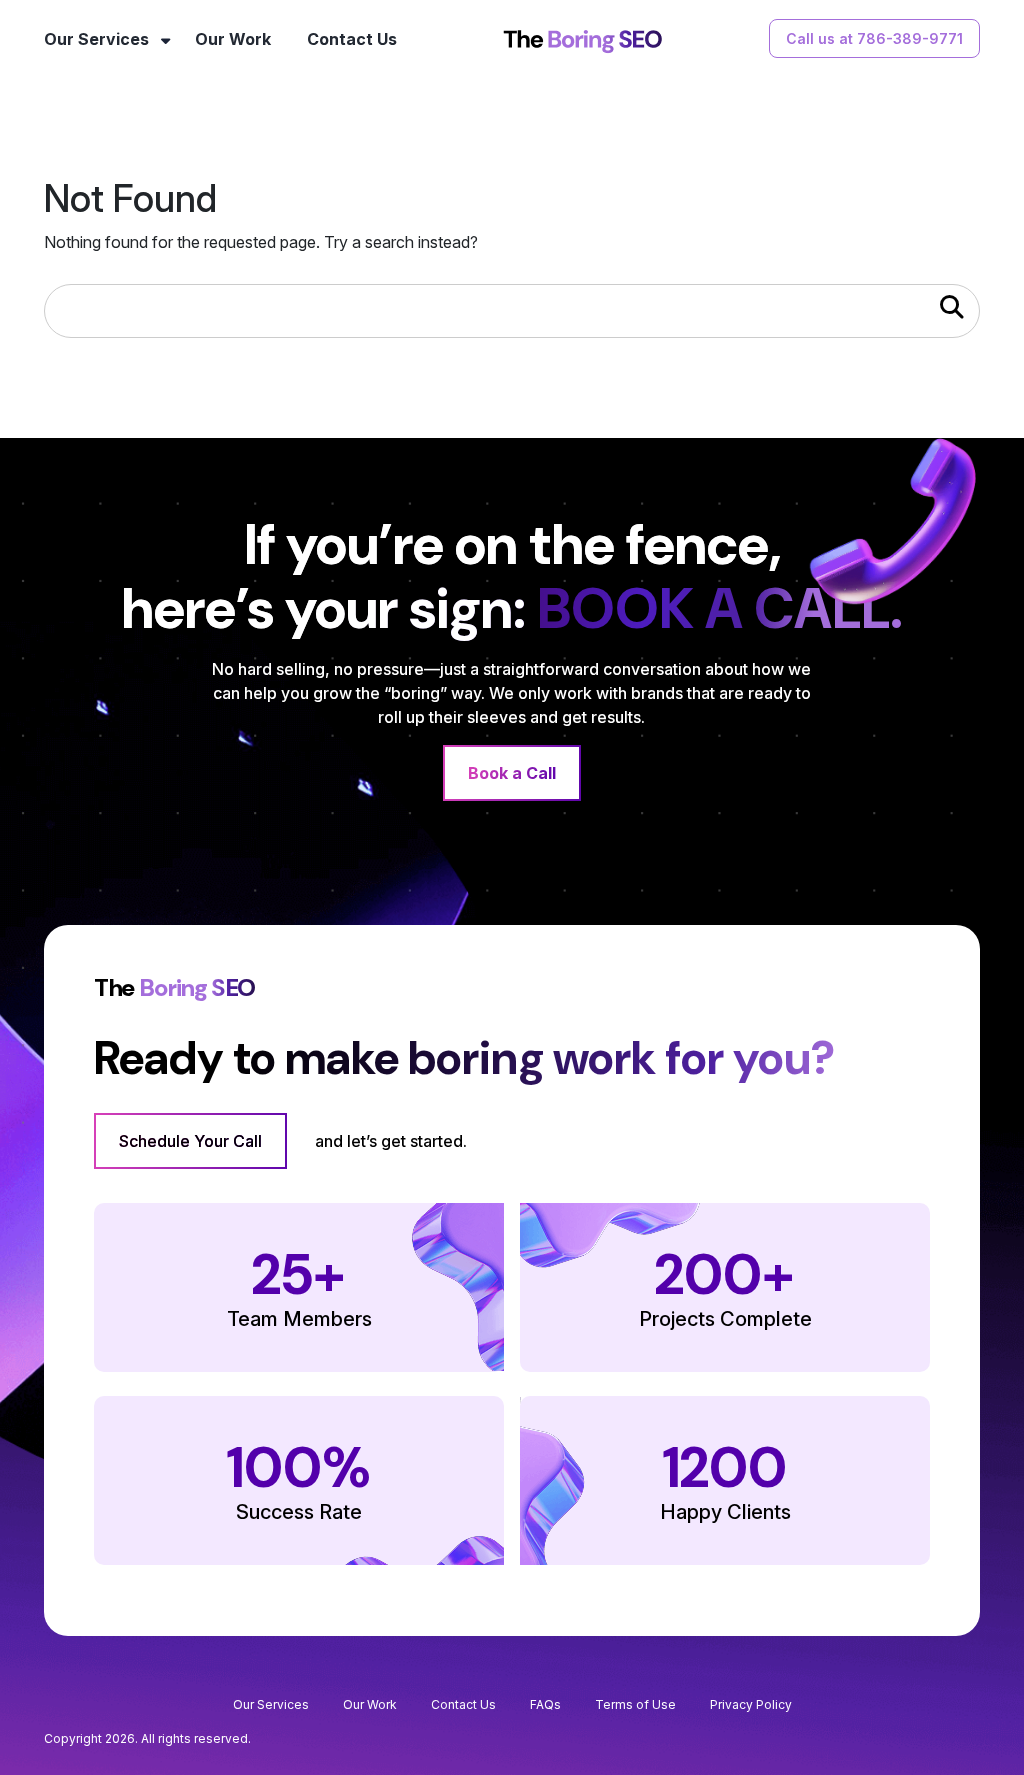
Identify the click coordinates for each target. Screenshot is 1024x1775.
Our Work (233, 39)
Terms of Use (635, 1704)
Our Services (96, 39)
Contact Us (352, 39)
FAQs (545, 1704)
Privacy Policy (751, 1704)
